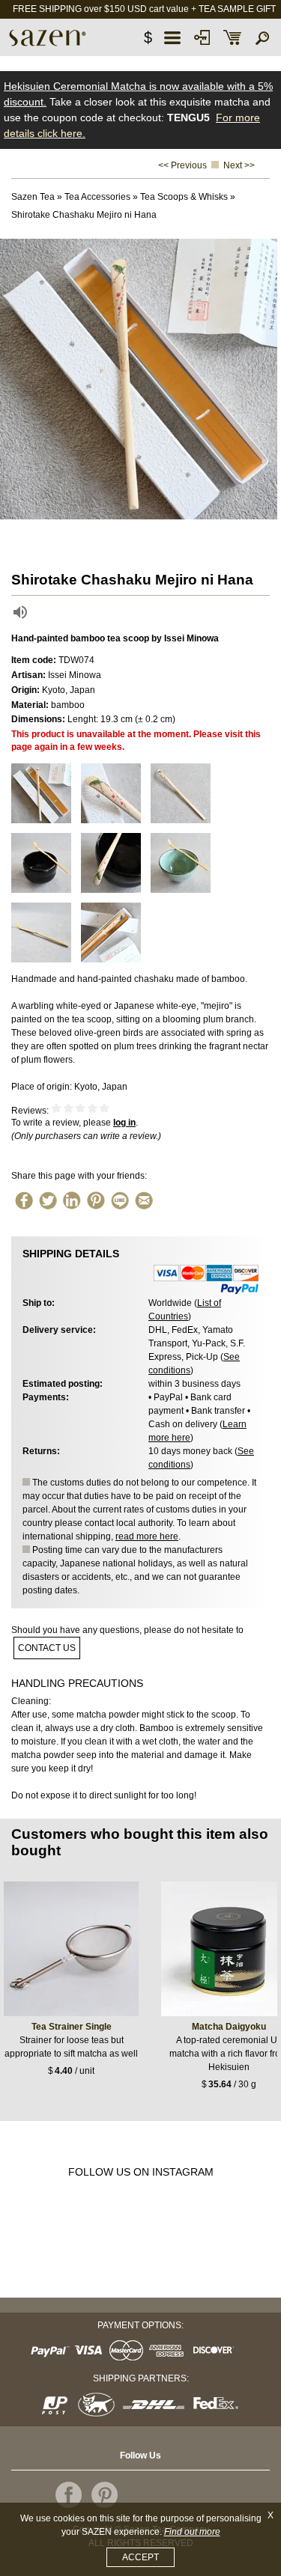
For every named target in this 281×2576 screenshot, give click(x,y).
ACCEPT (140, 2557)
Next (266, 379)
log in (124, 1123)
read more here (147, 1536)
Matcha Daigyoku (229, 2027)
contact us (47, 1648)
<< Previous (182, 165)
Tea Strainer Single (72, 2027)
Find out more (192, 2532)
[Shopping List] (232, 37)
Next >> (239, 165)
